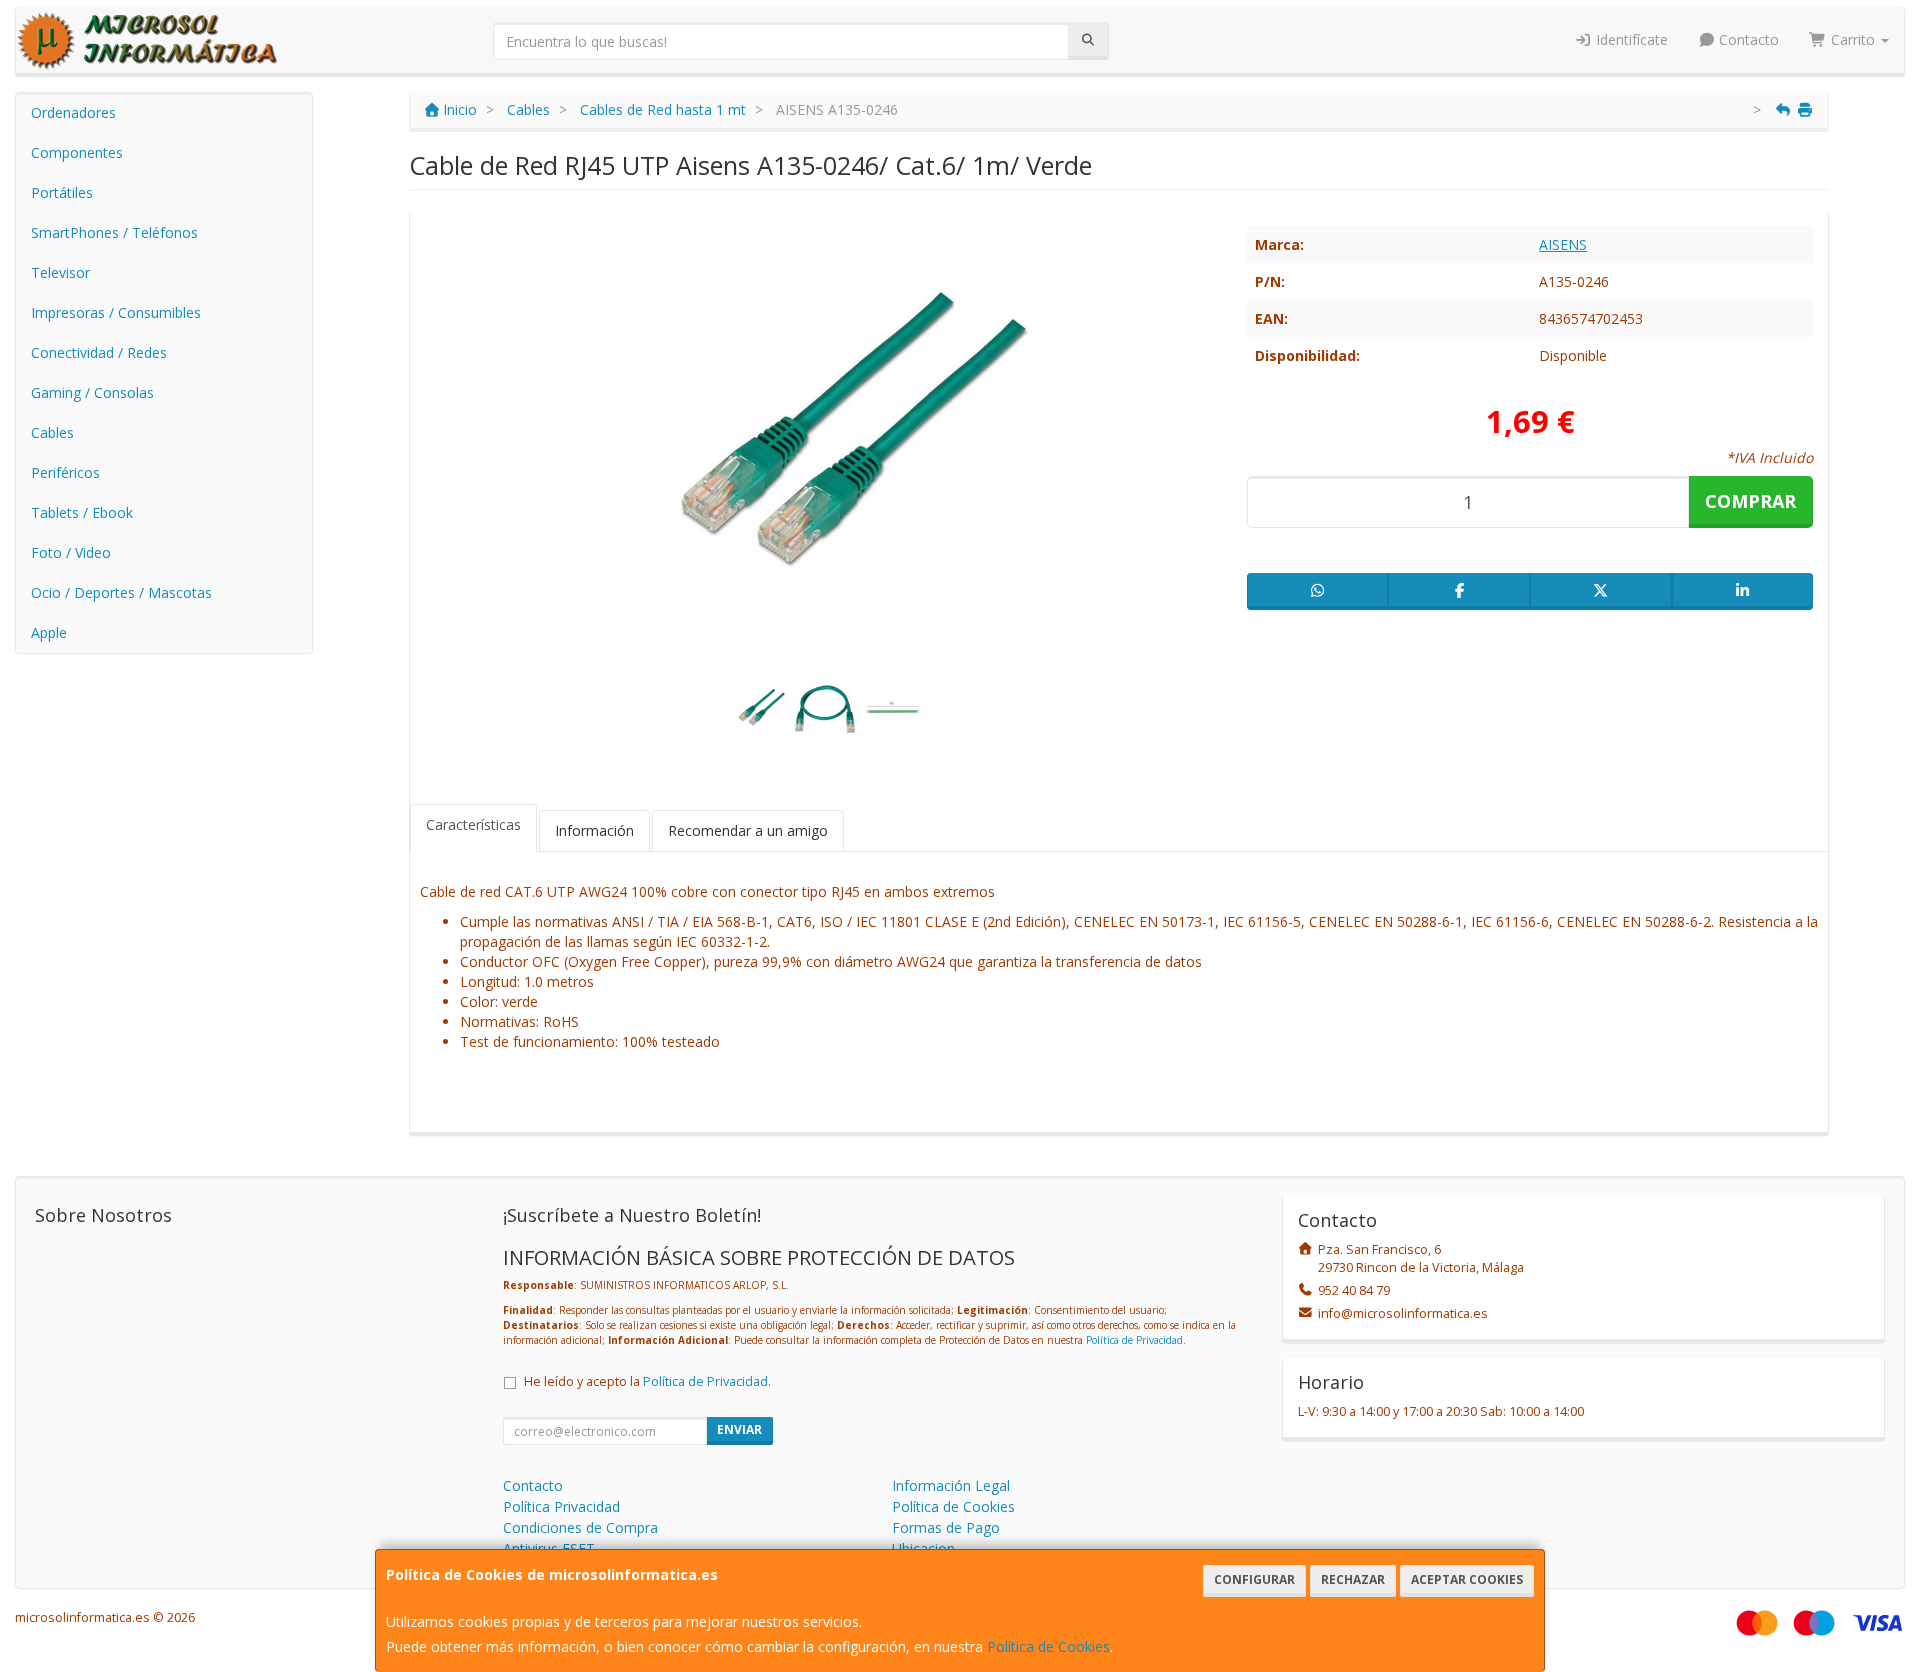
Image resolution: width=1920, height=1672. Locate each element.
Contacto (1747, 39)
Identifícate (1630, 39)
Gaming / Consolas (92, 392)
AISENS (1563, 244)
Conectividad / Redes (99, 352)
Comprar (1750, 501)
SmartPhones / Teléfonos (114, 232)
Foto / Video (71, 552)
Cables (52, 432)
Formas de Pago (946, 1527)
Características (473, 824)
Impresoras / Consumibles (116, 312)
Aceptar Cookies (1467, 1579)
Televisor (60, 272)
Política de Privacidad (1134, 1340)
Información (594, 830)
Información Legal (951, 1485)
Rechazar (1353, 1579)
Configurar (1254, 1579)
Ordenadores (73, 112)
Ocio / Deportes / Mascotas (121, 592)
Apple (49, 632)
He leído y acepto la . (647, 1381)
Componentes (77, 152)
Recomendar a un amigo (748, 830)
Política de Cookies (1048, 1646)
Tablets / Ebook (82, 512)
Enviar (739, 1429)
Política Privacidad (561, 1506)
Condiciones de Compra (580, 1527)
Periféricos (65, 472)
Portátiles (62, 192)
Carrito (1853, 39)
